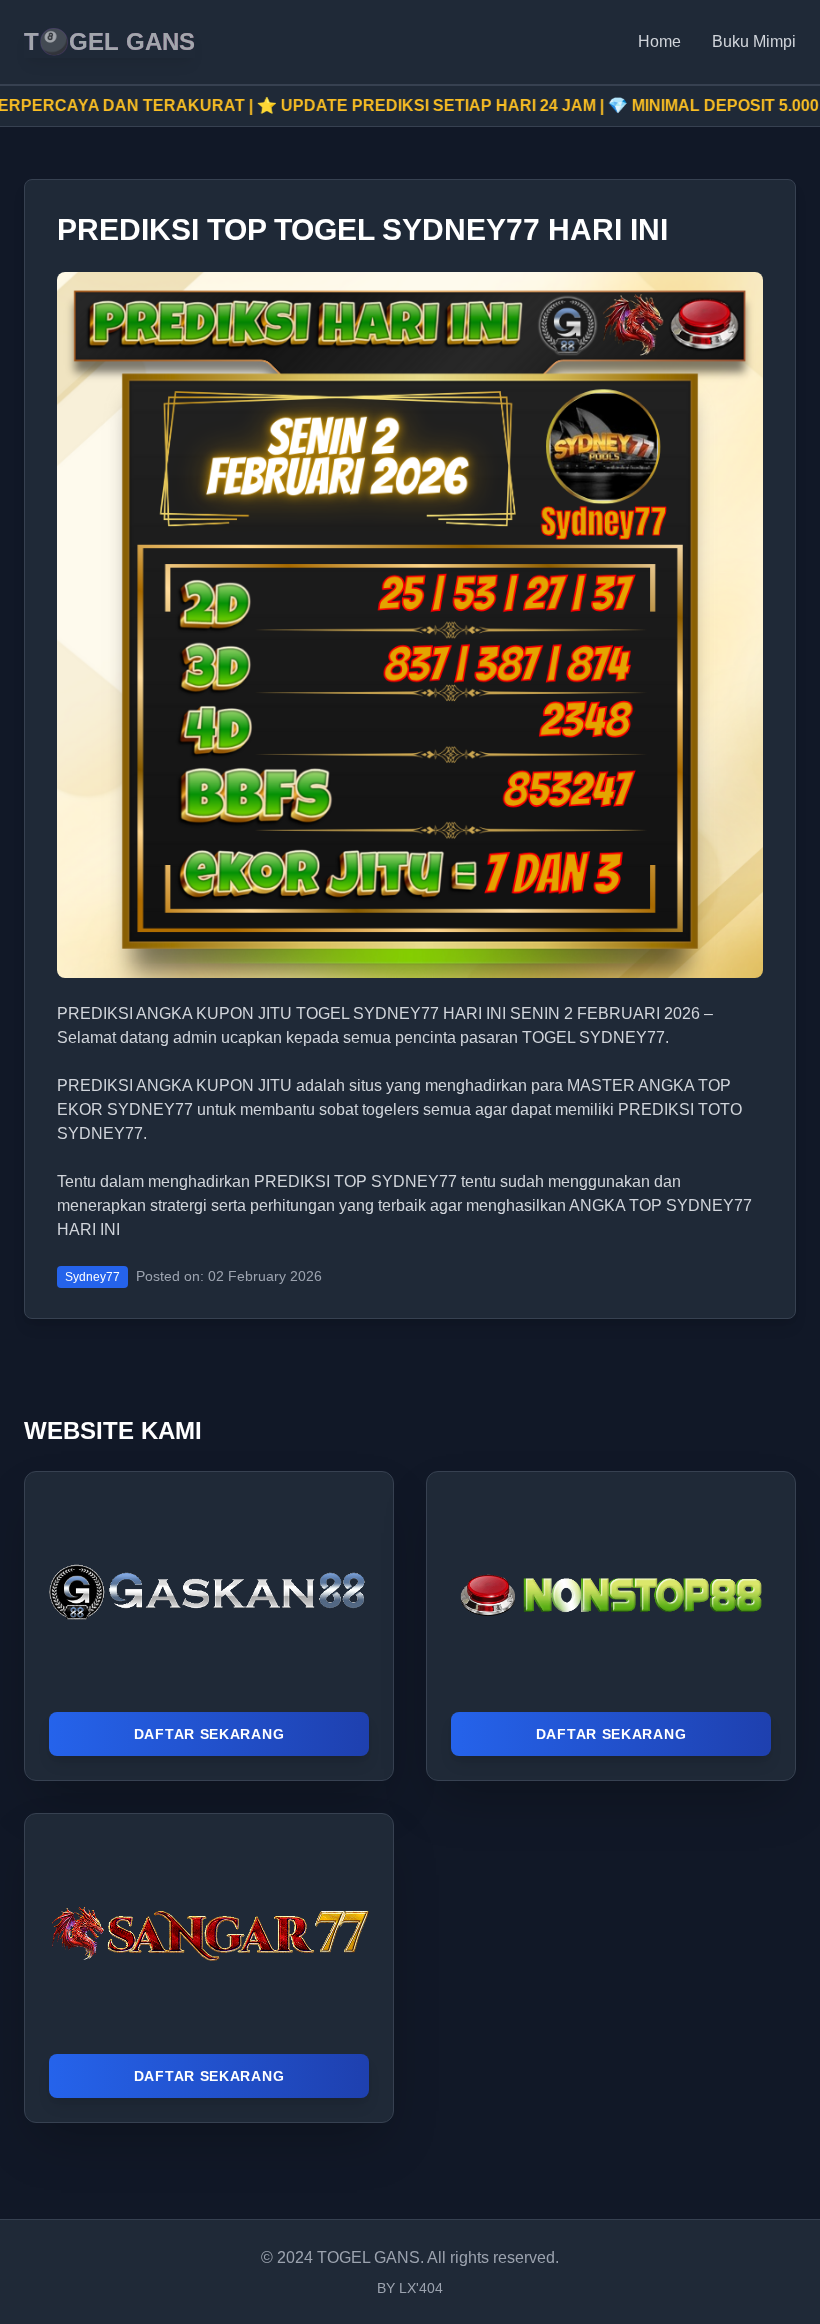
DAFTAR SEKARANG (209, 1734)
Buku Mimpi (754, 41)
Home (659, 41)
